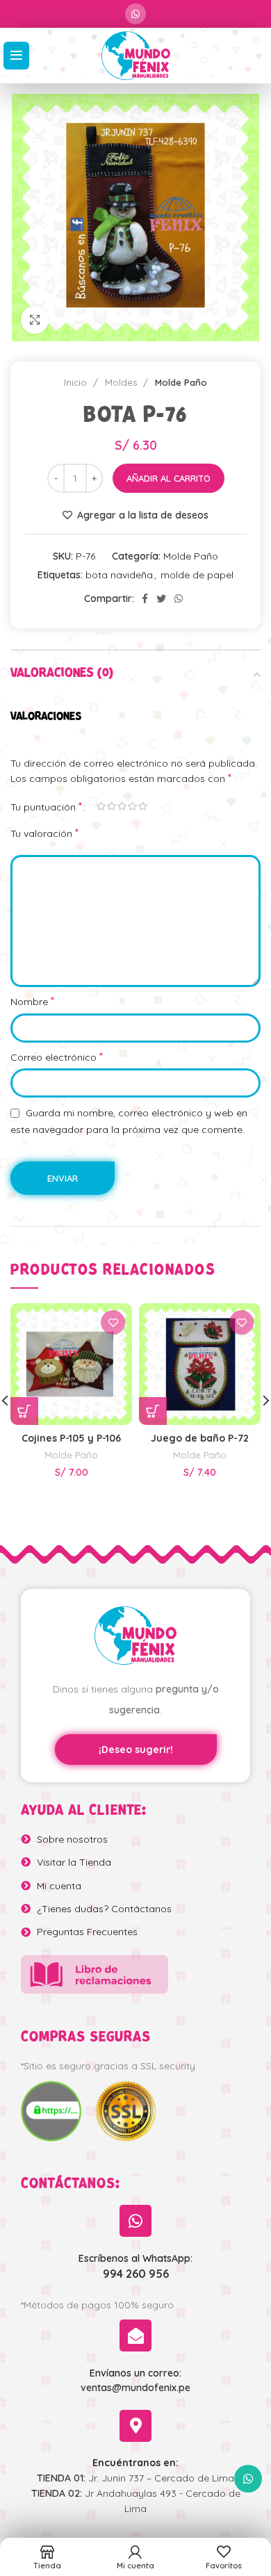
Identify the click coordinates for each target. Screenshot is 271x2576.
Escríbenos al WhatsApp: (135, 2258)
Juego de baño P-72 (200, 1438)
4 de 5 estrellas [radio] (132, 806)
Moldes (122, 382)
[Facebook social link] (145, 598)
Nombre (32, 1001)
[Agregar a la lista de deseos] (113, 1322)
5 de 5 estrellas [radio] (143, 806)
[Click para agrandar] (35, 320)
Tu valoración (44, 833)
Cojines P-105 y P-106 (71, 1438)
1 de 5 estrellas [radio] (101, 806)
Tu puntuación (46, 806)
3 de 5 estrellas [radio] (122, 806)
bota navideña (119, 575)
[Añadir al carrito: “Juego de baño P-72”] (153, 1411)
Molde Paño (181, 382)
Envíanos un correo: (135, 2373)
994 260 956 (136, 2274)
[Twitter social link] (161, 598)
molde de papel (197, 575)
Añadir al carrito (169, 478)
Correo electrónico (57, 1057)
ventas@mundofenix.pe (135, 2388)
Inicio (77, 382)
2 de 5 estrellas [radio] (112, 806)
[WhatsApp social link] (135, 14)
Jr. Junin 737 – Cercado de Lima (135, 2478)
